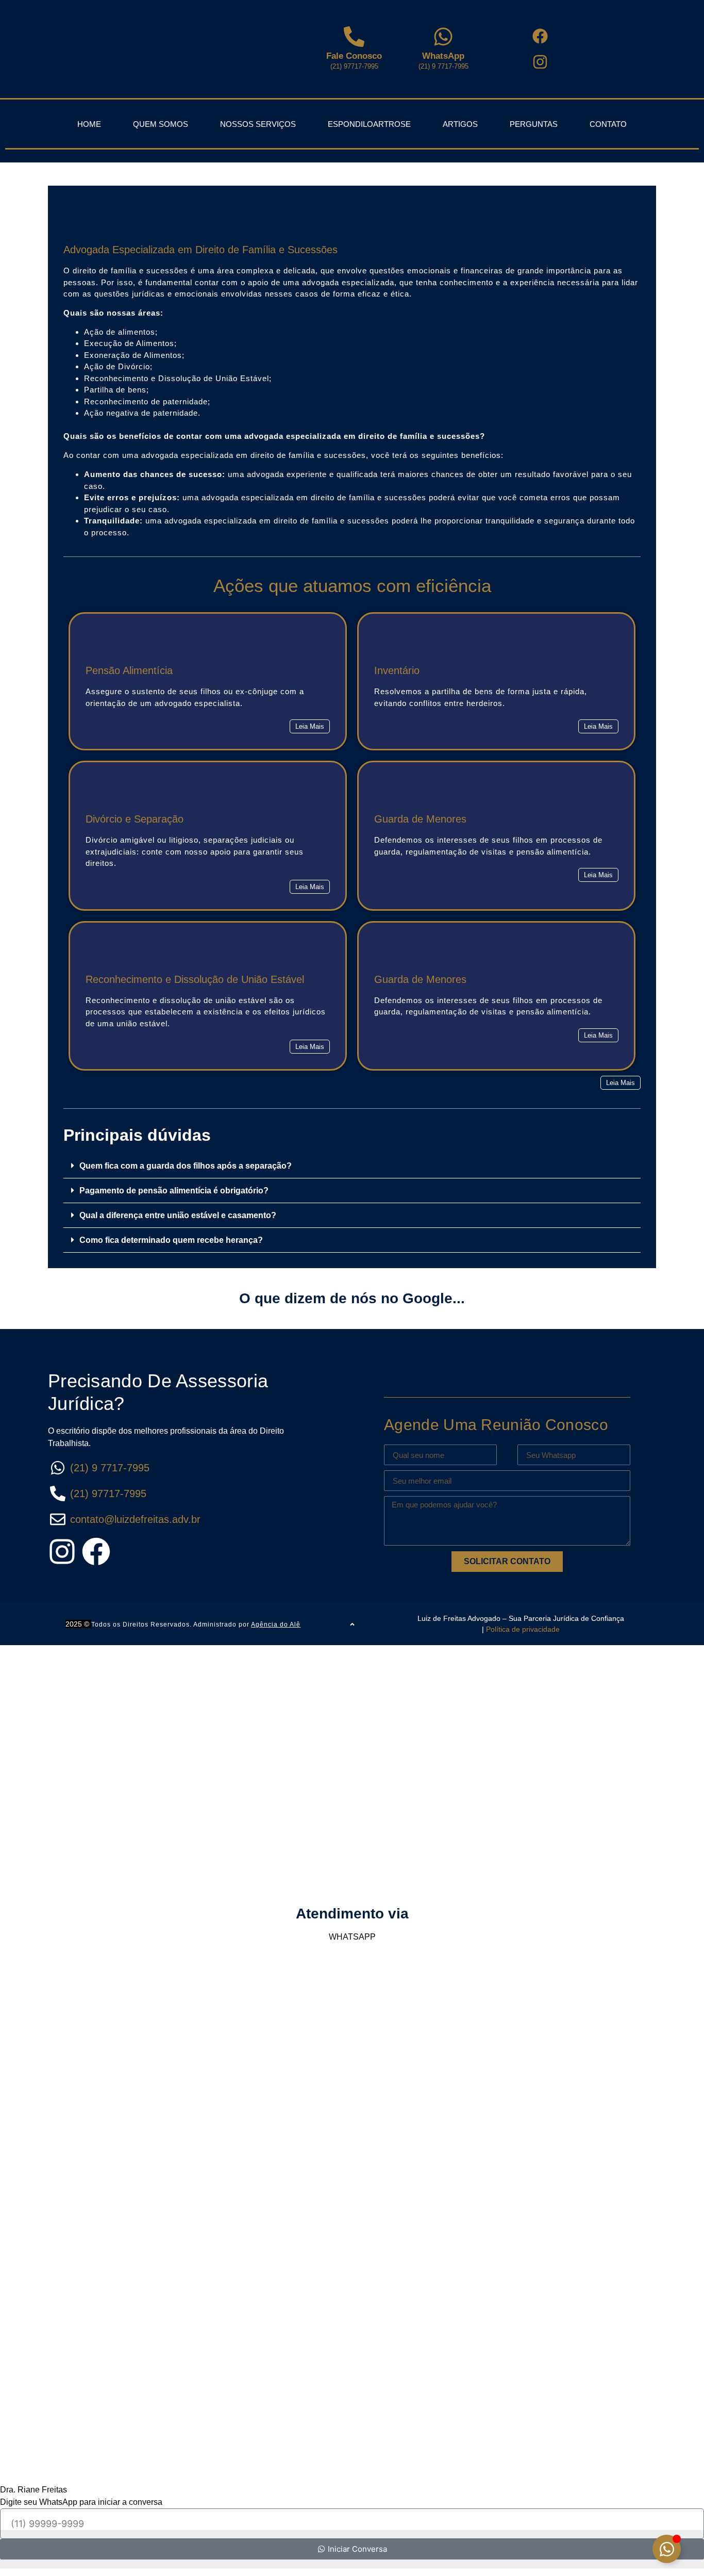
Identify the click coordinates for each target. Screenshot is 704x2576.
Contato (608, 124)
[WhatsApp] (443, 37)
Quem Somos (161, 124)
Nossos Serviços (258, 124)
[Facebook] (96, 1552)
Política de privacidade (523, 1629)
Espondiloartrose (369, 124)
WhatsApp (443, 56)
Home (89, 124)
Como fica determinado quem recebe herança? (171, 1240)
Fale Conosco (354, 56)
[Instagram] (62, 1552)
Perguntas (534, 124)
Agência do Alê (276, 1625)
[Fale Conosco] (354, 37)
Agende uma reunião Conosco (496, 1425)
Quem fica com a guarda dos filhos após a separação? (186, 1166)
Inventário (397, 670)
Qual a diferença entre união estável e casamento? (178, 1215)
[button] (598, 875)
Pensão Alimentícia (129, 670)
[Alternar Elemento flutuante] (667, 2549)
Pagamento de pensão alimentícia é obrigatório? (174, 1191)
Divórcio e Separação (135, 819)
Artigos (460, 124)
